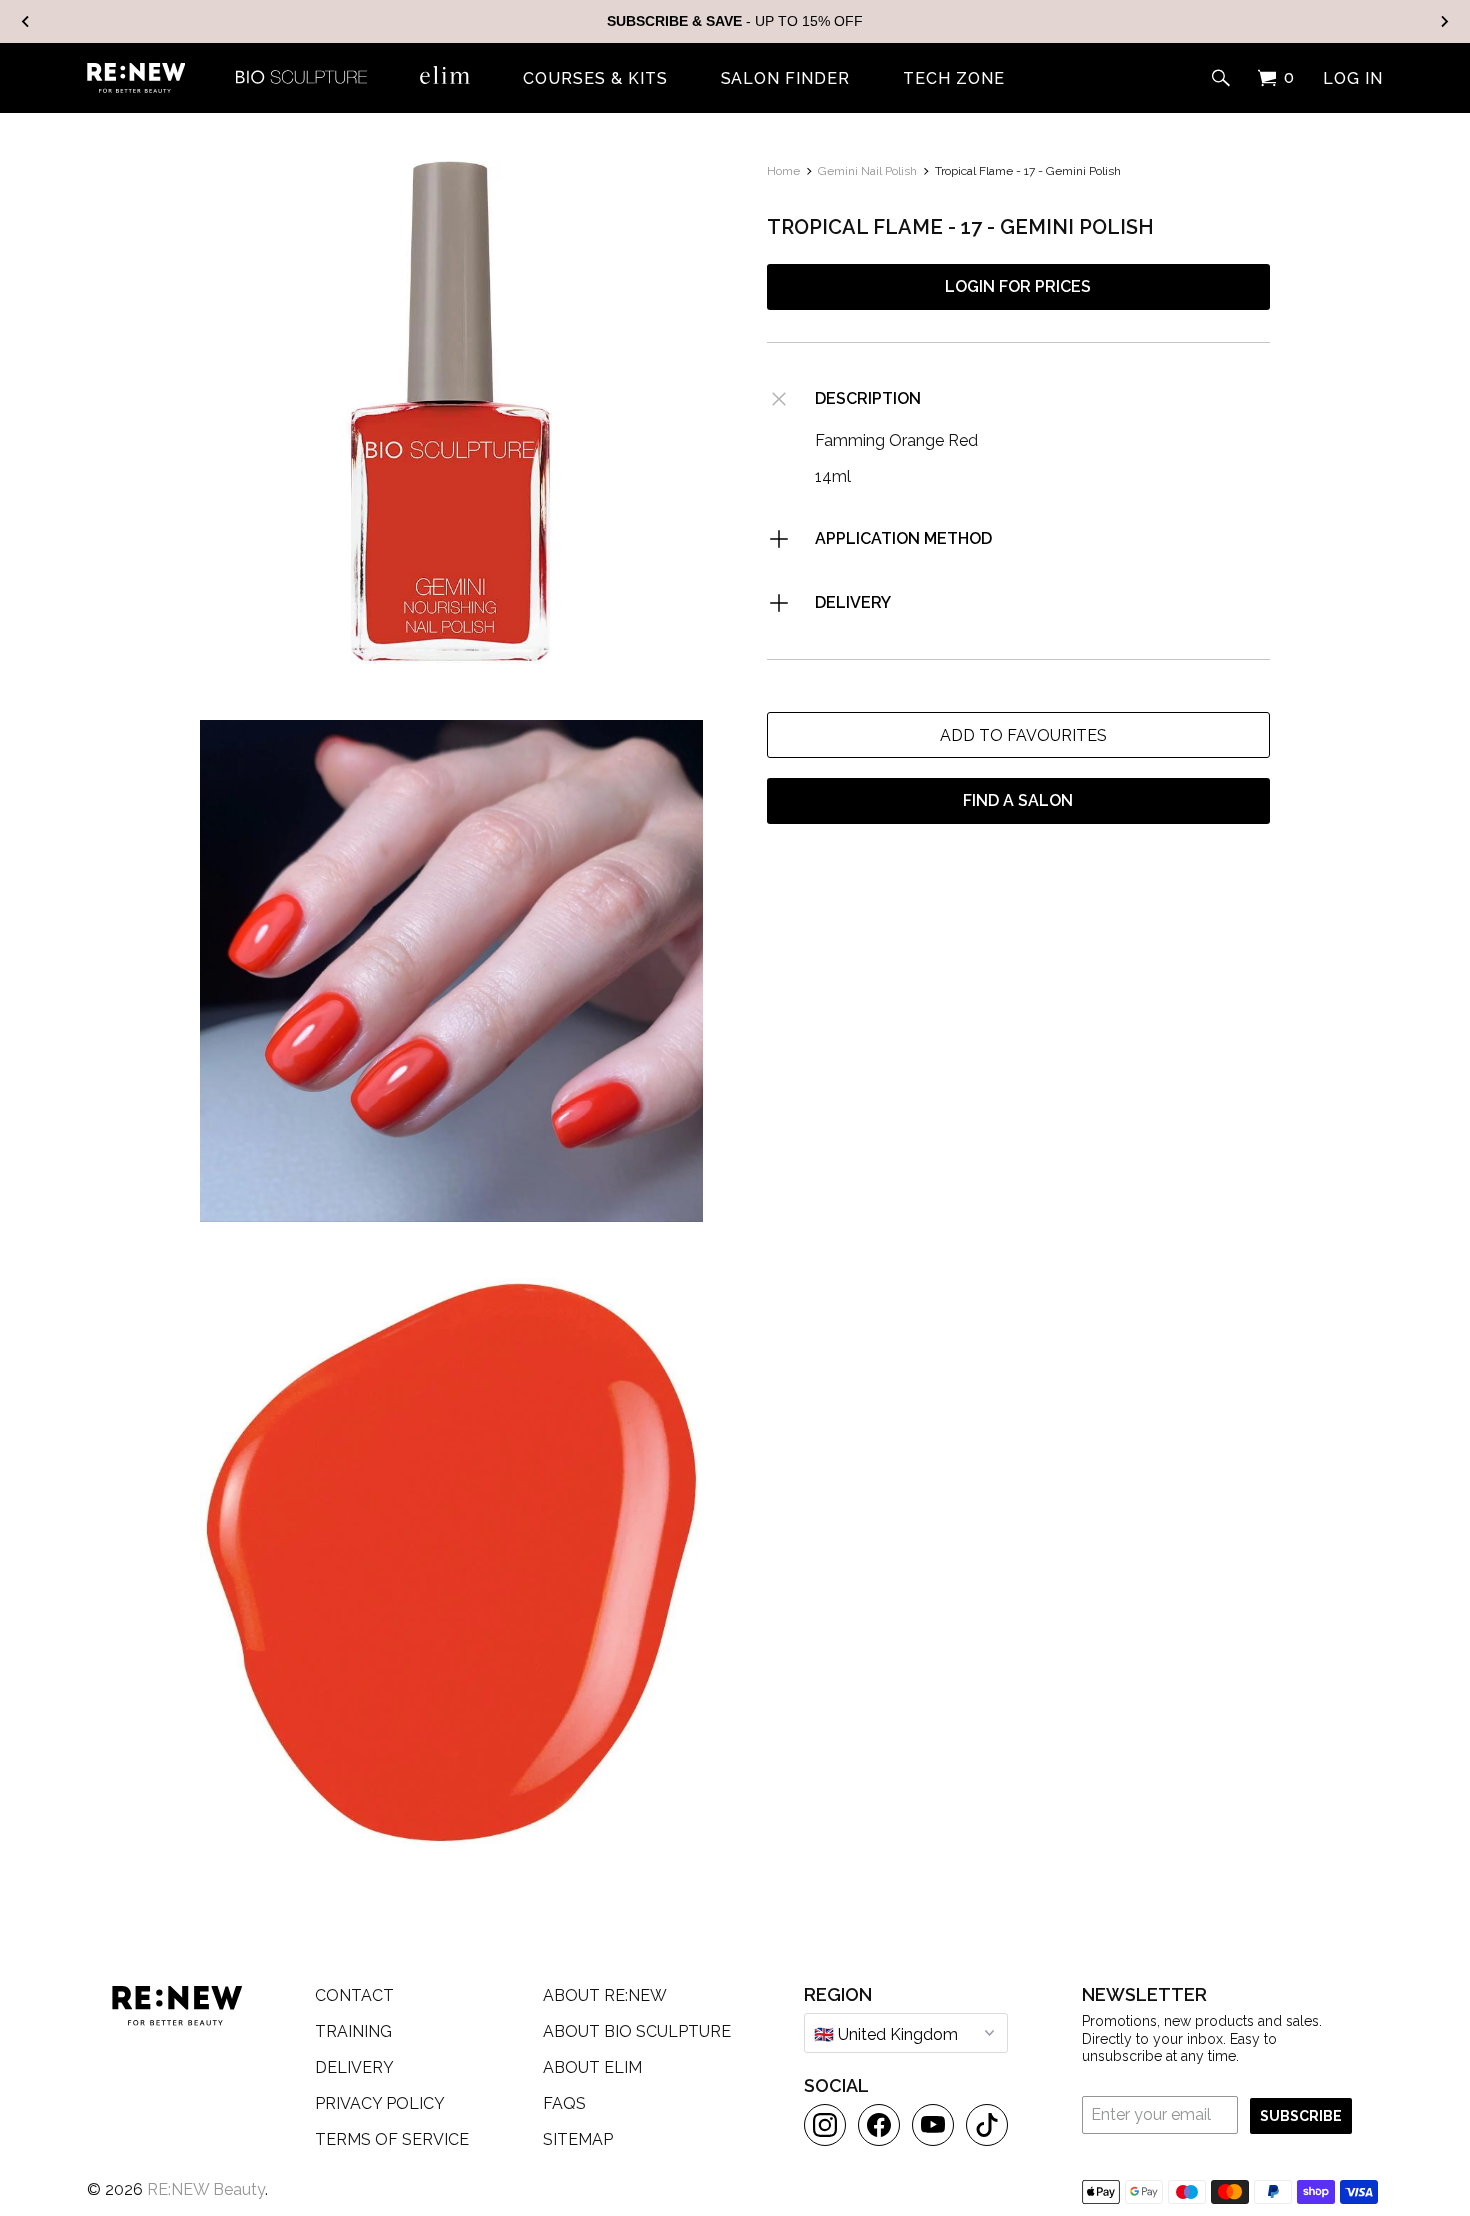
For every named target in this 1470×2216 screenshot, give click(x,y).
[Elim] (445, 75)
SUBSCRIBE (1301, 2116)
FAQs (564, 2103)
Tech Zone (954, 79)
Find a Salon (1018, 800)
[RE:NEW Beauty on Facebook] (879, 2125)
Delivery (354, 2067)
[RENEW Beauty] (136, 78)
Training (353, 2031)
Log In (1353, 79)
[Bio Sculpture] (301, 75)
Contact (354, 1995)
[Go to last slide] (26, 21)
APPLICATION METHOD (903, 538)
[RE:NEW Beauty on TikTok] (987, 2125)
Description (868, 398)
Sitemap (578, 2139)
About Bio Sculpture (637, 2031)
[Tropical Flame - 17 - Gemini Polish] (451, 971)
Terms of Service (392, 2139)
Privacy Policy (380, 2103)
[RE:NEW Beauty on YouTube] (933, 2125)
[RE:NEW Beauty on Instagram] (825, 2125)
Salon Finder (786, 79)
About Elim (592, 2067)
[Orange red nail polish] (451, 412)
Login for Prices (1018, 286)
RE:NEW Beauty (206, 2189)
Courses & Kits (595, 79)
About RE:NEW (605, 1995)
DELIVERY (853, 602)
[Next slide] (1444, 21)
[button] (1018, 735)
